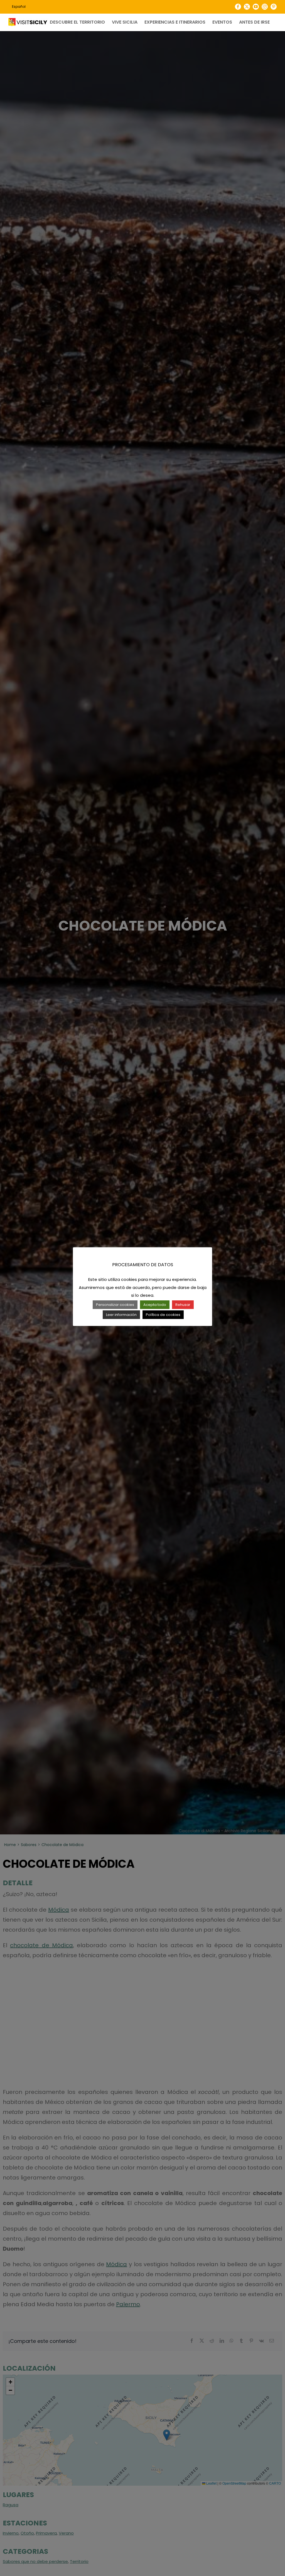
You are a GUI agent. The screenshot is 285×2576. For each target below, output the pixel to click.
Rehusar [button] (183, 1305)
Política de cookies (163, 1315)
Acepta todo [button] (155, 1305)
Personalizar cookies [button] (115, 1305)
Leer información (121, 1315)
